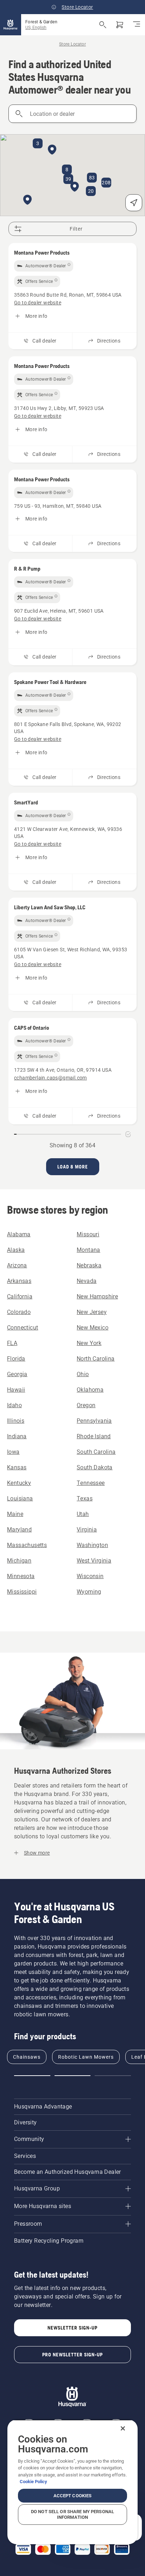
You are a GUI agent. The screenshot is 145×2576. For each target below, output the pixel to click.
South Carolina (96, 1452)
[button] (75, 187)
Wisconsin (90, 1576)
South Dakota (95, 1467)
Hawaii (16, 1390)
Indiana (17, 1436)
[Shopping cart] (120, 25)
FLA (12, 1343)
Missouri (88, 1234)
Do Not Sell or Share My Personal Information (72, 2514)
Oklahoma (90, 1390)
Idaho (14, 1405)
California (20, 1296)
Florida (16, 1359)
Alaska (16, 1250)
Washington (92, 1545)
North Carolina (96, 1359)
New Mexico (93, 1328)
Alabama (19, 1234)
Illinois (16, 1421)
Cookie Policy (33, 2482)
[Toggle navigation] (137, 25)
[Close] (123, 2428)
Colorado (19, 1312)
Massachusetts (27, 1545)
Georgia (17, 1374)
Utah (83, 1514)
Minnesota (21, 1576)
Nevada (87, 1281)
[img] (44, 266)
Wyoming (89, 1592)
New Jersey (92, 1312)
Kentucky (19, 1483)
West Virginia (94, 1561)
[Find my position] (134, 203)
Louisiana (20, 1498)
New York (89, 1343)
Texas (85, 1498)
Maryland (19, 1530)
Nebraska (89, 1265)
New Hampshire (97, 1296)
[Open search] (103, 25)
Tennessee (91, 1483)
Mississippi (22, 1592)
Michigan (19, 1561)
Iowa (13, 1452)
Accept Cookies (73, 2496)
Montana (89, 1250)
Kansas (17, 1467)
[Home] (11, 25)
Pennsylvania (94, 1421)
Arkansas (19, 1281)
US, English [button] (36, 28)
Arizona (17, 1265)
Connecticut (23, 1328)
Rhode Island (94, 1436)
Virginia (87, 1530)
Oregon (86, 1405)
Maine (15, 1514)
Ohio (83, 1374)
